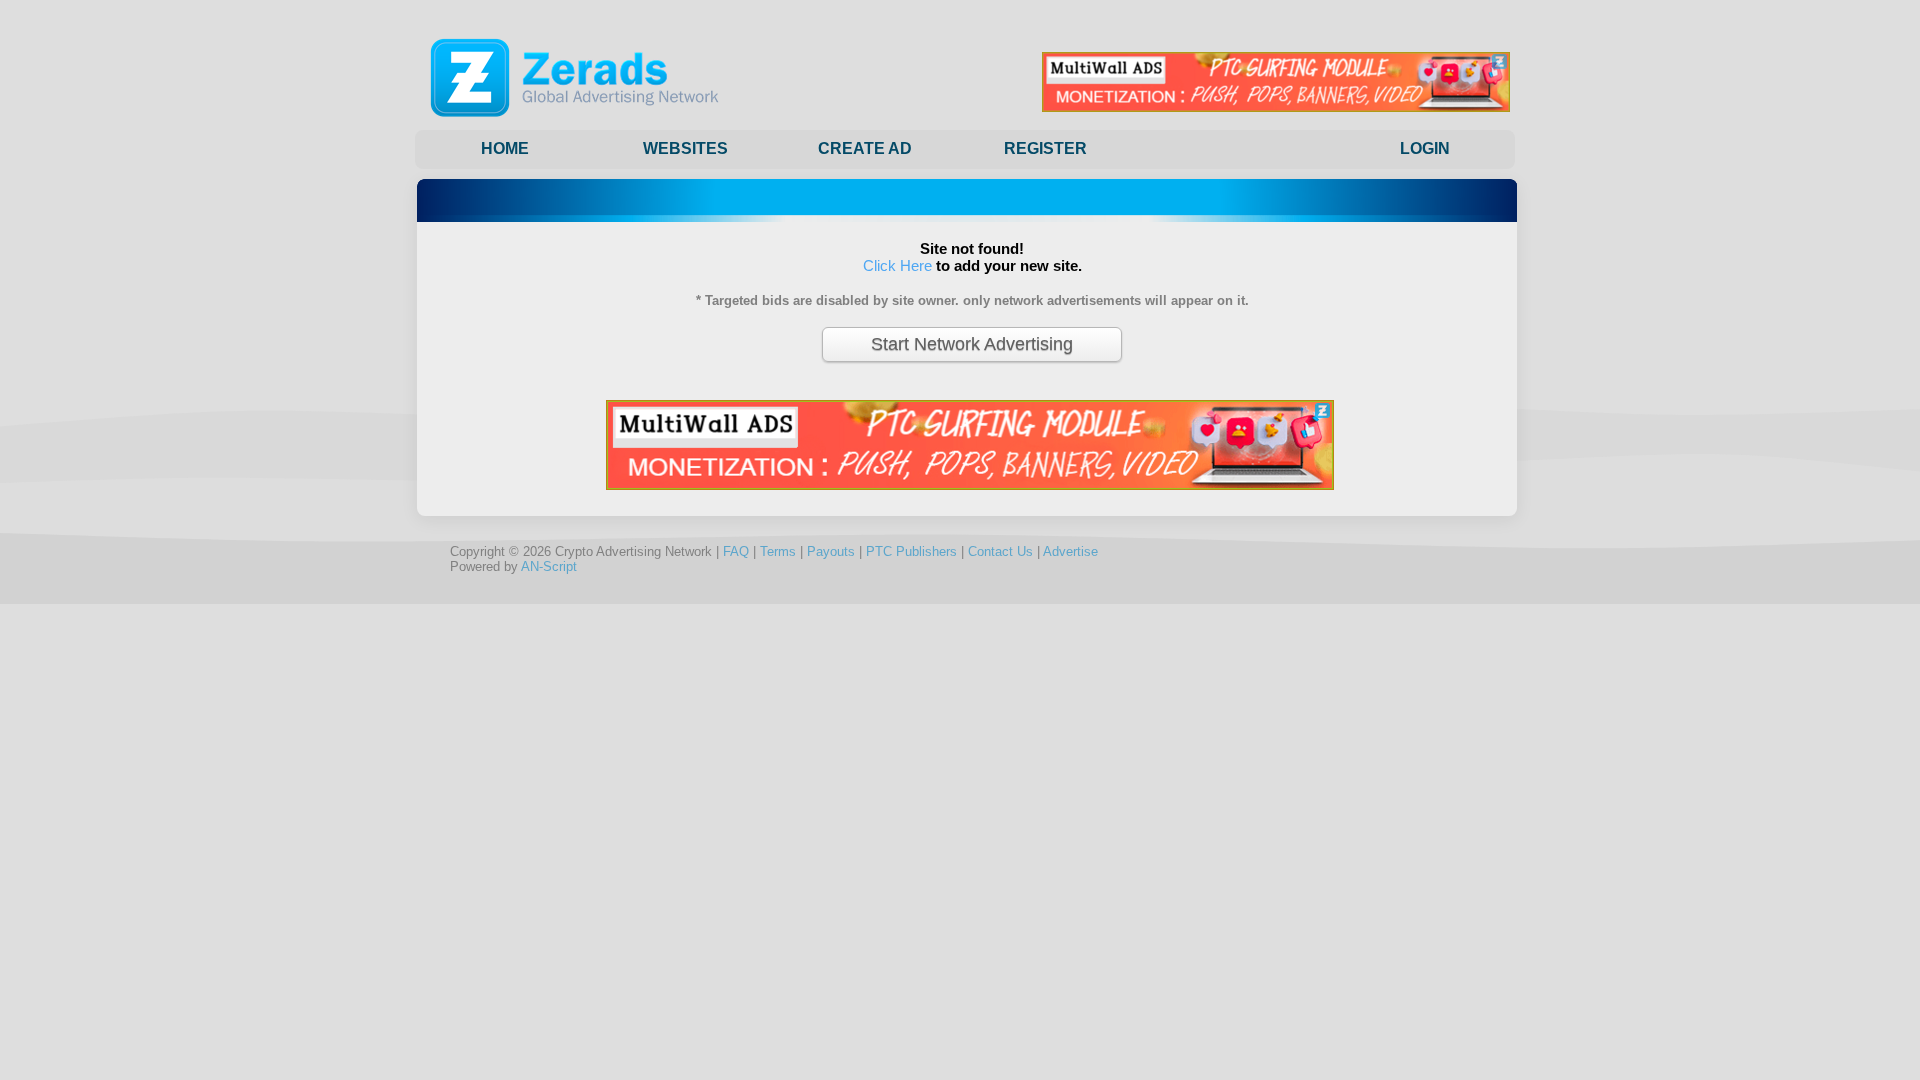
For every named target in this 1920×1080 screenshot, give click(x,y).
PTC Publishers (911, 551)
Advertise (1070, 551)
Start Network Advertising (972, 344)
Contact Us (1000, 551)
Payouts (831, 551)
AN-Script (549, 566)
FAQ (736, 551)
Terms (778, 551)
